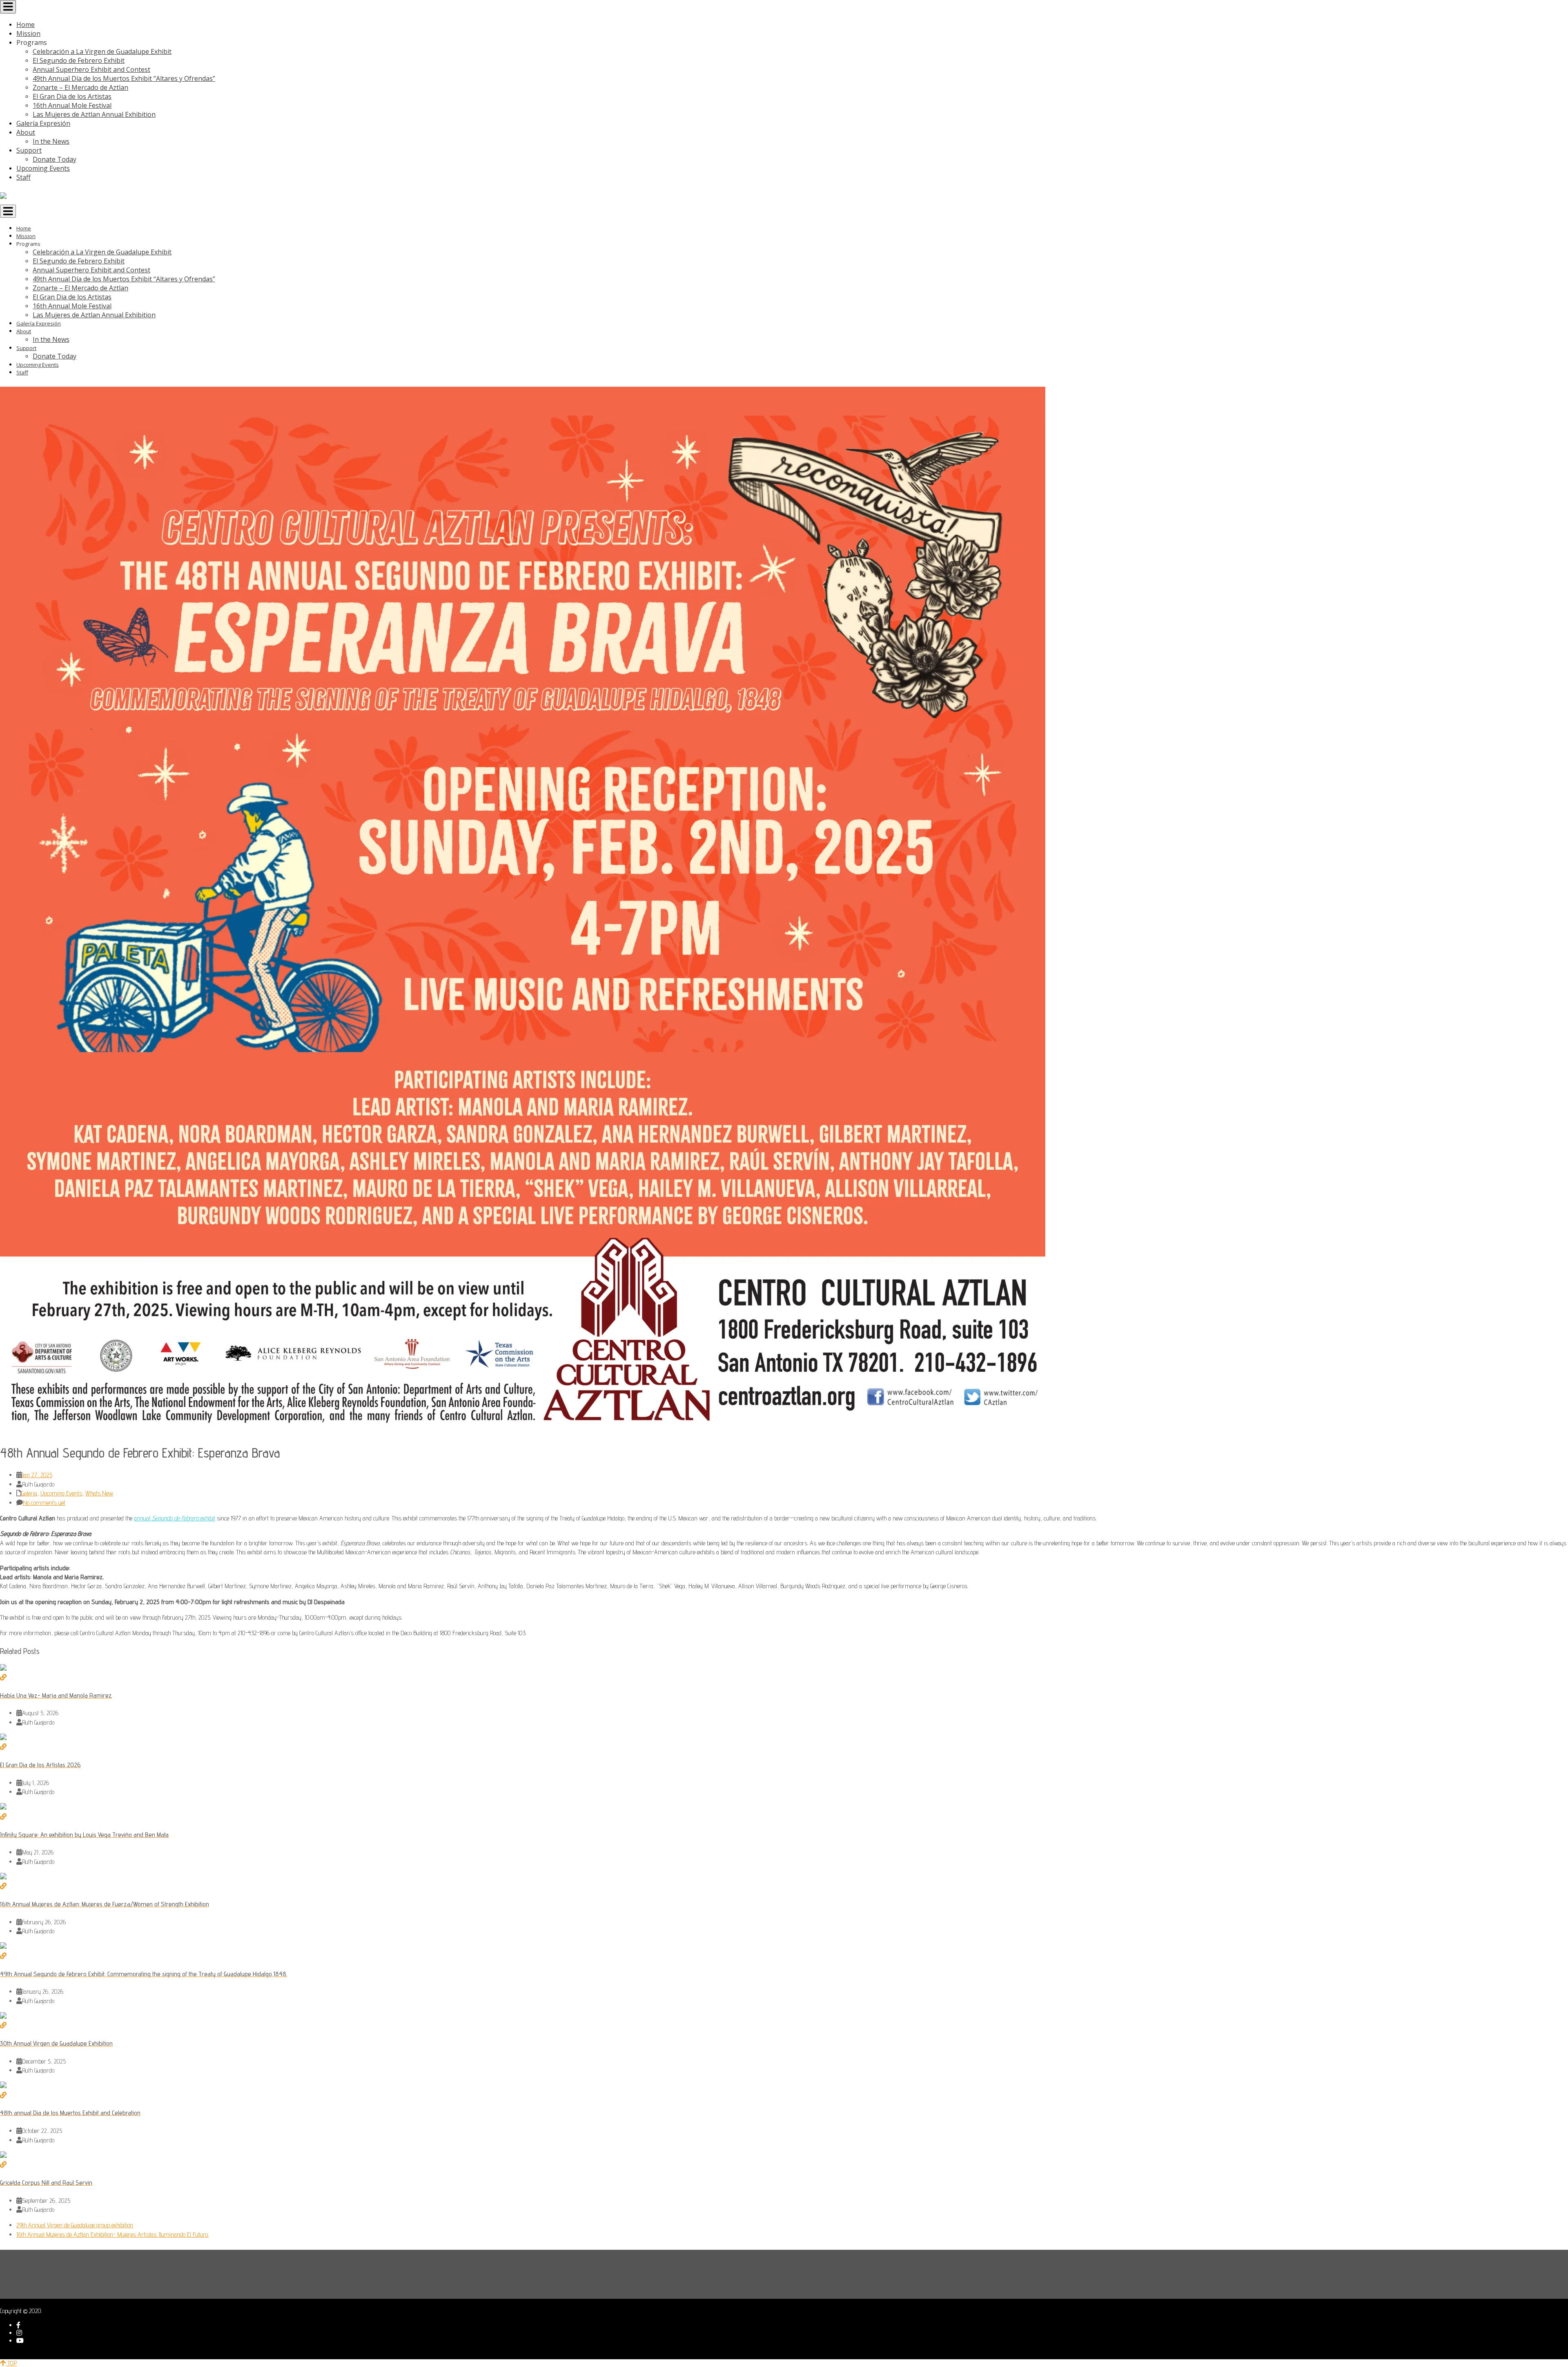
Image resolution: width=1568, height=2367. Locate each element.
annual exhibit (175, 1518)
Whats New (99, 1493)
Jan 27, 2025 (37, 1475)
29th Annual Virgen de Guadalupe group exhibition (75, 2225)
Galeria (29, 1493)
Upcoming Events (61, 1493)
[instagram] (19, 2333)
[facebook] (18, 2325)
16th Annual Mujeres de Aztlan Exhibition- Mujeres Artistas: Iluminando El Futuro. (112, 2234)
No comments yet (44, 1503)
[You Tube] (20, 2341)
